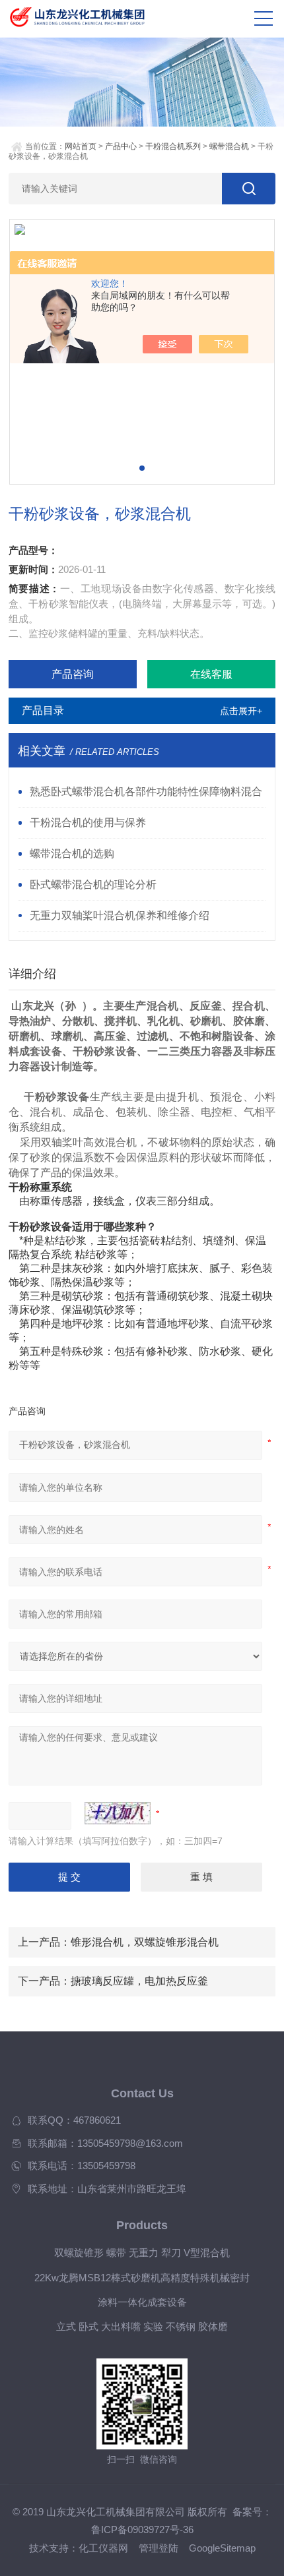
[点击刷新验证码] (118, 1813)
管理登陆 (159, 2548)
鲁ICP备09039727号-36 (142, 2530)
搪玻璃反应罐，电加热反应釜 (139, 1981)
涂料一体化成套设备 (142, 2302)
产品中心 (121, 146)
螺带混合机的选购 (72, 853)
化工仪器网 (103, 2548)
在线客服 (211, 674)
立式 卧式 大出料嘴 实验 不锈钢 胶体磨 (142, 2327)
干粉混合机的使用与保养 (88, 822)
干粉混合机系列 (173, 146)
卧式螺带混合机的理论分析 (93, 884)
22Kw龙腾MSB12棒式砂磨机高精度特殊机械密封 (142, 2278)
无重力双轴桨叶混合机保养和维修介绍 (120, 915)
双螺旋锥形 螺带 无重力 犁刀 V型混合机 (142, 2253)
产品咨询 (73, 674)
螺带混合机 (229, 146)
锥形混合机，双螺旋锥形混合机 (145, 1942)
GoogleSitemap (222, 2548)
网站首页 (81, 146)
